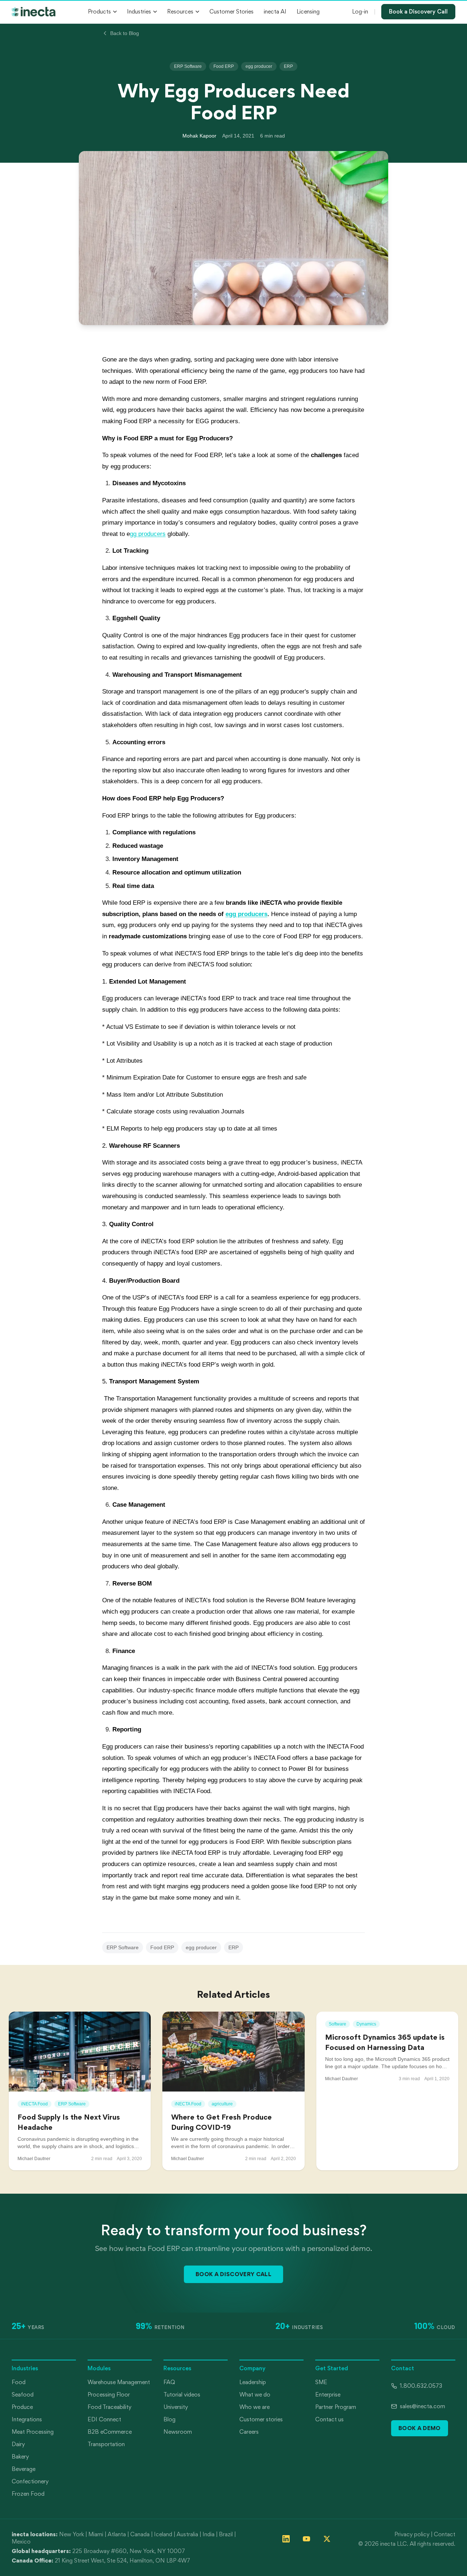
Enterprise (328, 2395)
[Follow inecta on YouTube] (306, 2539)
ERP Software (188, 66)
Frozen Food (28, 2494)
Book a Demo (420, 2428)
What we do (255, 2395)
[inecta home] (34, 12)
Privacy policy (412, 2534)
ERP (288, 66)
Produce (22, 2407)
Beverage (24, 2469)
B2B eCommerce (110, 2432)
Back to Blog (125, 33)
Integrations (27, 2419)
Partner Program (336, 2407)
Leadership (253, 2382)
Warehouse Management (119, 2382)
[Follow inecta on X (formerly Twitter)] (327, 2539)
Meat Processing (33, 2432)
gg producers (148, 534)
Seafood (23, 2395)
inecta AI (275, 11)
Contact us (329, 2419)
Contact (445, 2534)
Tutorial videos (182, 2395)
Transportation (106, 2444)
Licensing (308, 11)
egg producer (259, 66)
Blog (169, 2419)
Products (99, 11)
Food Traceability (109, 2407)
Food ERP (224, 66)
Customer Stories (231, 11)
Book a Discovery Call (418, 11)
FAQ (169, 2382)
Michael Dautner (34, 2159)
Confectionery (30, 2481)
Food (19, 2382)
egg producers (246, 914)
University (176, 2407)
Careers (249, 2432)
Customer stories (261, 2419)
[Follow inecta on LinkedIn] (286, 2539)
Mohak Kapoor (199, 136)
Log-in (360, 11)
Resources (180, 11)
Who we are (254, 2407)
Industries (139, 11)
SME (321, 2382)
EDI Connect (104, 2419)
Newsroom (178, 2432)
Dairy (18, 2444)
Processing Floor (109, 2395)
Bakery (20, 2457)
